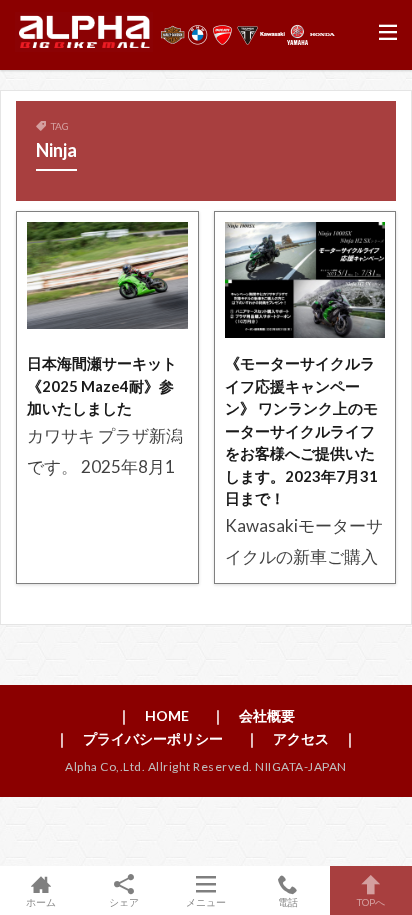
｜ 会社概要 (253, 715)
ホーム (41, 901)
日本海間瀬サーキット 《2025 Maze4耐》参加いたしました (102, 385)
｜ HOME (153, 715)
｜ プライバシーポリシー (139, 738)
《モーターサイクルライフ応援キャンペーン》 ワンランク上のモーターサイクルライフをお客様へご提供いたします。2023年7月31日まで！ (301, 430)
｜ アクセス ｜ (301, 738)
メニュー (206, 901)
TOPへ (371, 901)
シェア (124, 902)
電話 (288, 901)
